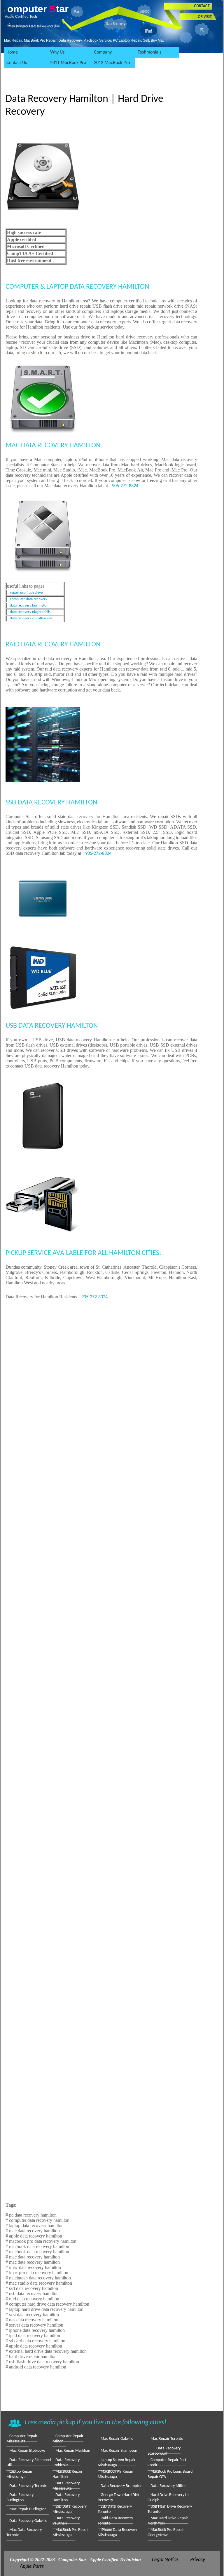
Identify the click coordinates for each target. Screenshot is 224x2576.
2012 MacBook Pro (112, 63)
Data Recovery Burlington (20, 2498)
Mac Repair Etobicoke (27, 2451)
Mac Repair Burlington (28, 2509)
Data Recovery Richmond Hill (29, 2463)
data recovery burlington (29, 606)
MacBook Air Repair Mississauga (116, 2474)
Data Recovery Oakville (28, 2521)
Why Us (57, 52)
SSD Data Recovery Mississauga (70, 2509)
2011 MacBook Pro (68, 63)
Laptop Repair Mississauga (19, 2474)
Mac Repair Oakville (117, 2439)
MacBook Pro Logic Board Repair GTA (170, 2474)
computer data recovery (29, 599)
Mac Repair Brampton (119, 2451)
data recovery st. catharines (31, 618)
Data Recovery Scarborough (164, 2451)
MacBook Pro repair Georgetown (166, 2532)
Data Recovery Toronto (28, 2486)
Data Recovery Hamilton (66, 2498)
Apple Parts (32, 2567)
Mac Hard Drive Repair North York (168, 2521)
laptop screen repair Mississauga (117, 2463)
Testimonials (149, 52)
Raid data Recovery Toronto (115, 2521)
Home (12, 52)
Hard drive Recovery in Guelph (168, 2498)
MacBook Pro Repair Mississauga (71, 2532)
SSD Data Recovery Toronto (115, 2509)
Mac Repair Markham (73, 2451)
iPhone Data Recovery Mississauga (117, 2532)
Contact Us (17, 63)
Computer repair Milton (68, 2439)
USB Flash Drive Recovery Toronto (170, 2509)
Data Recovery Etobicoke (66, 2463)
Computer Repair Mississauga (22, 2439)
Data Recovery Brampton (121, 2486)
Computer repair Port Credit (167, 2463)
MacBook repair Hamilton (68, 2474)
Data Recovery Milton (168, 2486)
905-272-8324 (125, 486)
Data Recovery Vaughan (66, 2521)
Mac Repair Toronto (167, 2439)
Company (103, 52)
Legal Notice (165, 2560)
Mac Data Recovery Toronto (24, 2532)
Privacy (198, 2560)
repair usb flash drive (26, 593)
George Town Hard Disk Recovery (118, 2498)
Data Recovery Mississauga (66, 2486)
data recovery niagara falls (30, 612)
